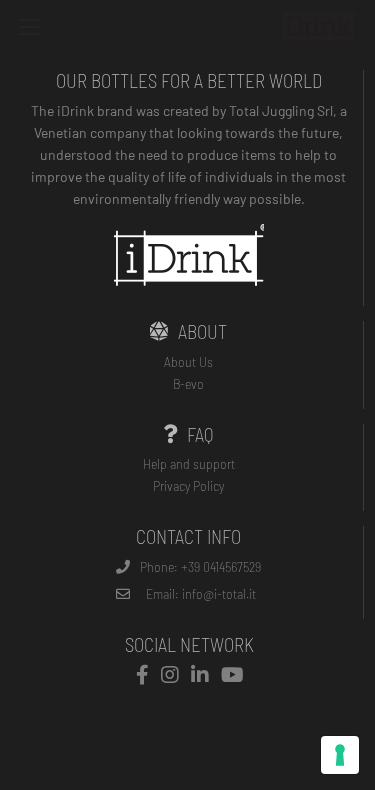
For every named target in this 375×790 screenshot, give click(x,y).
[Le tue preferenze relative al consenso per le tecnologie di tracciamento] (340, 755)
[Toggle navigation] (30, 29)
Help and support (189, 463)
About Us (188, 361)
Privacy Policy (188, 485)
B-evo (188, 383)
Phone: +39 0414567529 (200, 566)
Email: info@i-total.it (201, 593)
